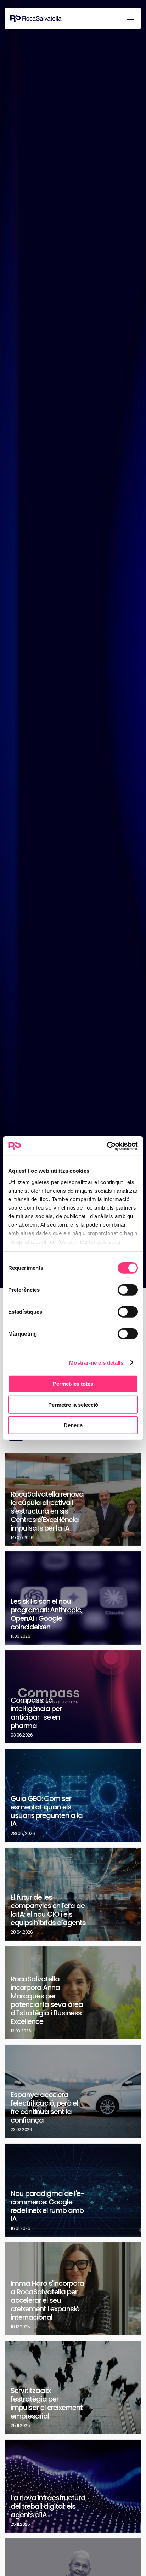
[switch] (128, 1290)
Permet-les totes (73, 1384)
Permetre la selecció (73, 1404)
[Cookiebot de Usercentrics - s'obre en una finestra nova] (107, 1146)
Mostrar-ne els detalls (96, 1362)
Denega (73, 1425)
